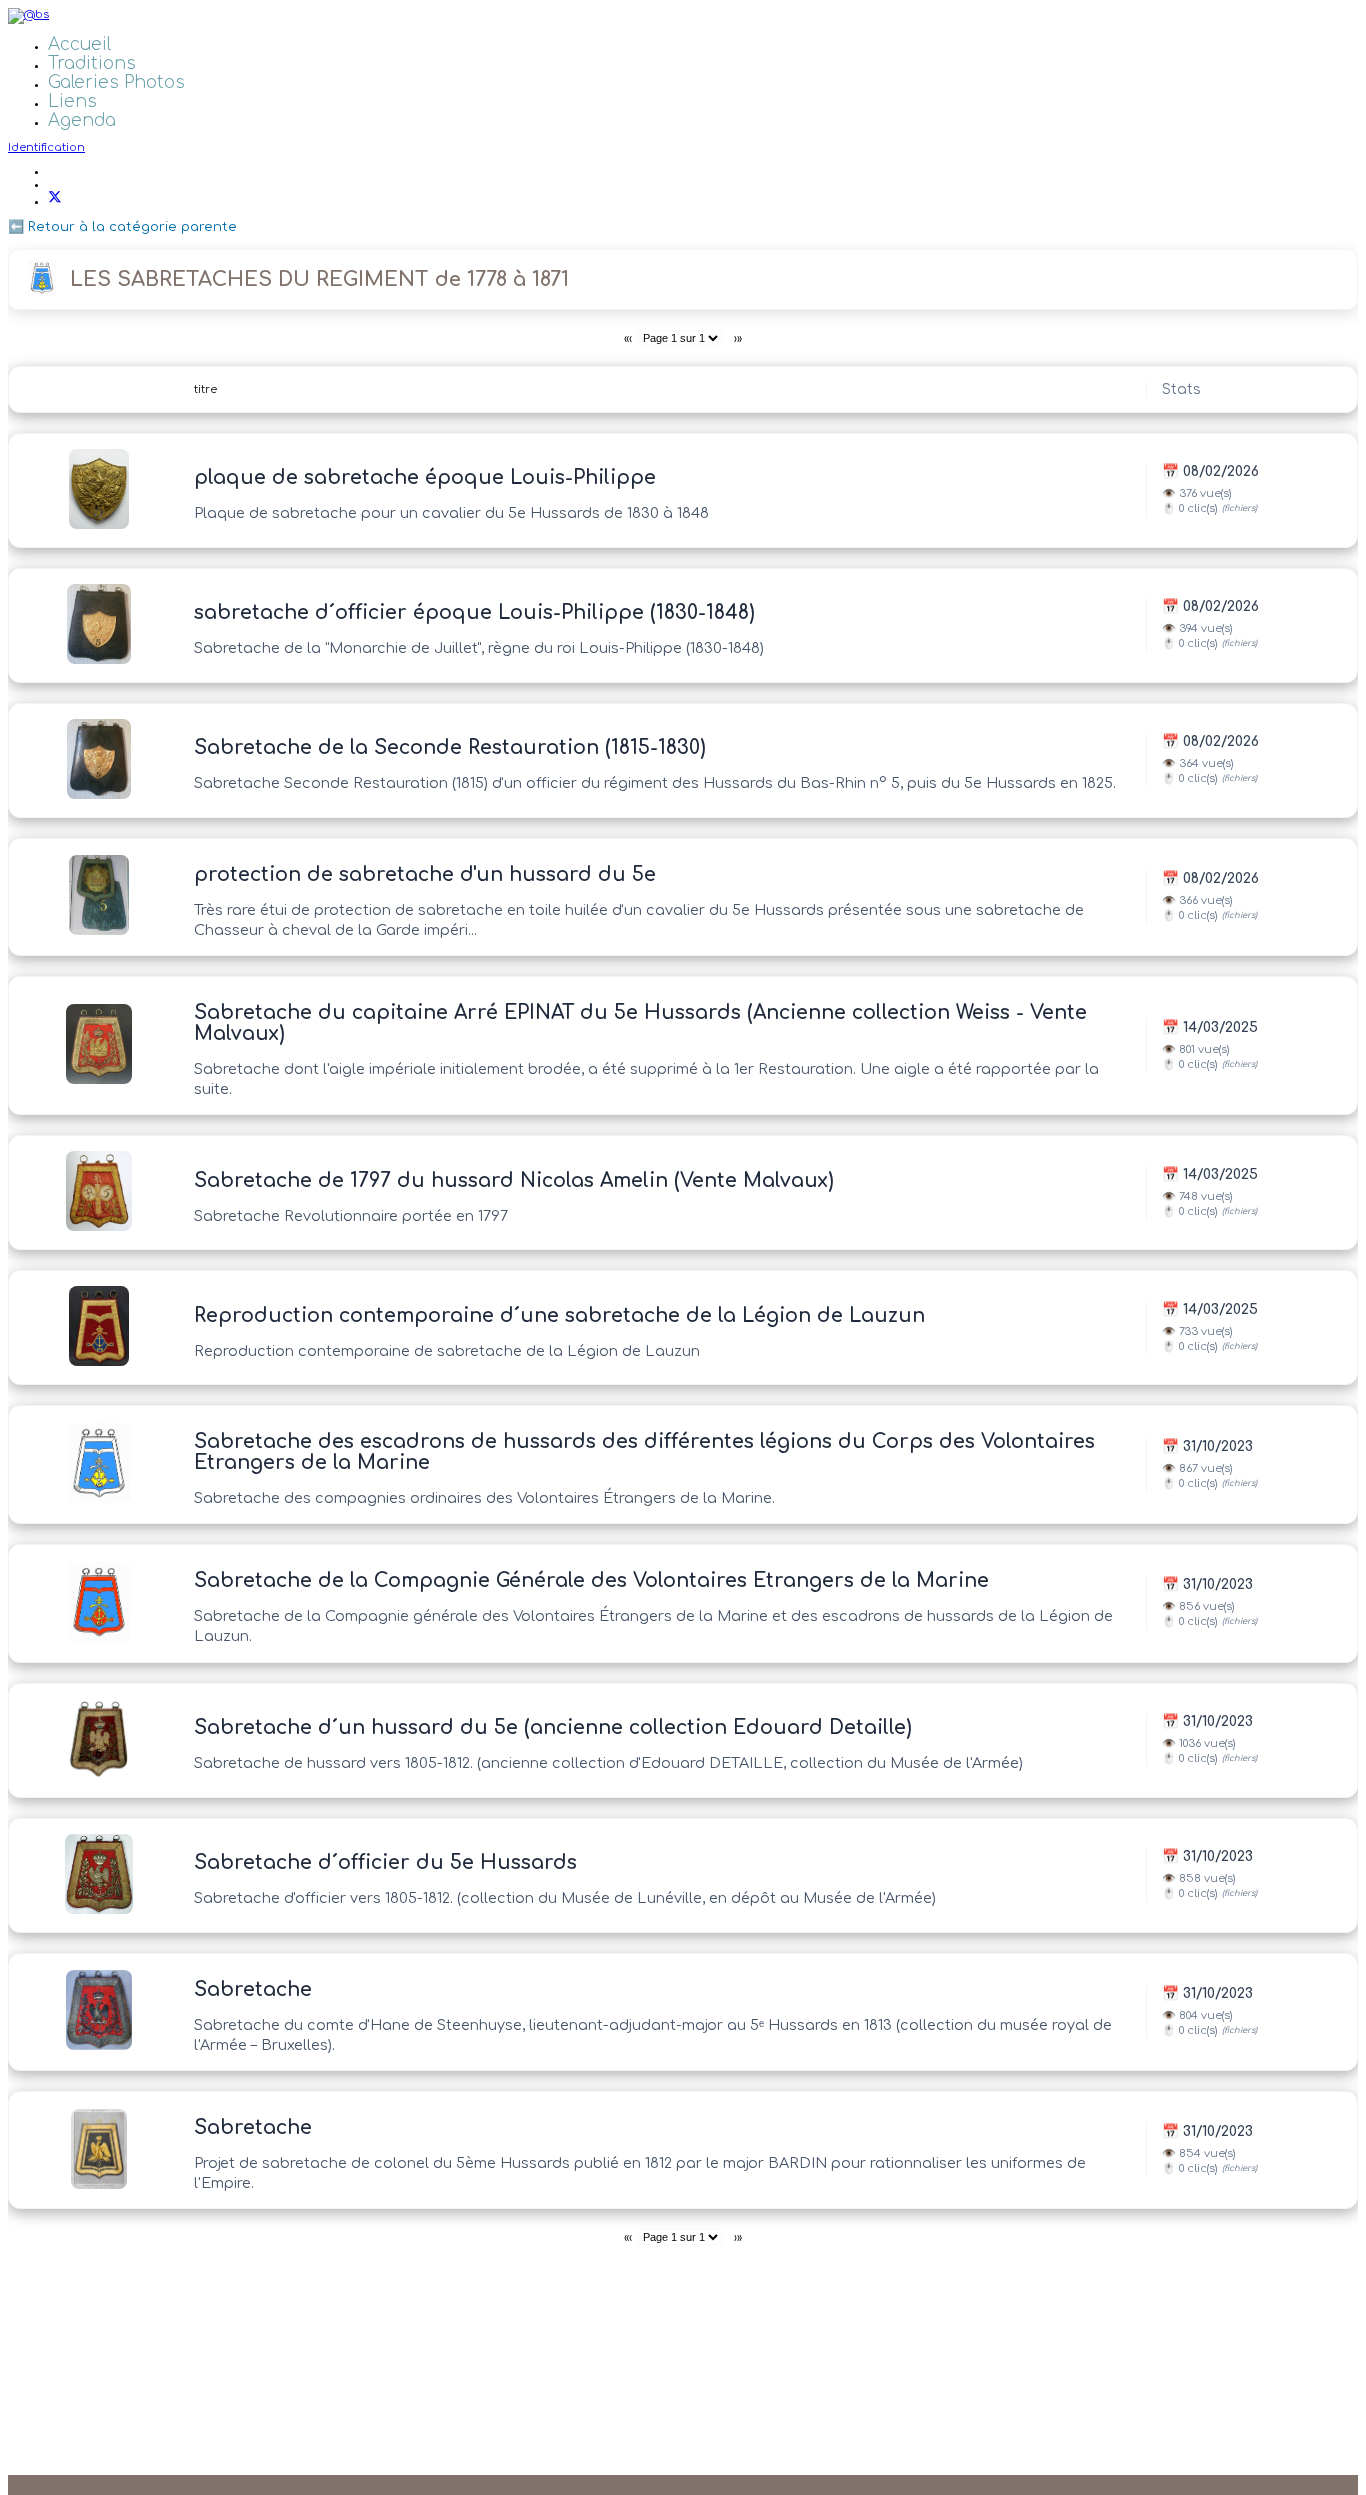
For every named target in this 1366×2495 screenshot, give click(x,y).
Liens (72, 101)
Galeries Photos (116, 82)
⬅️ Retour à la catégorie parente (122, 227)
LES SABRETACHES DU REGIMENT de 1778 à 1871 (319, 279)
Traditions (92, 63)
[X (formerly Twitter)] (55, 201)
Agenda (82, 120)
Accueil (79, 44)
